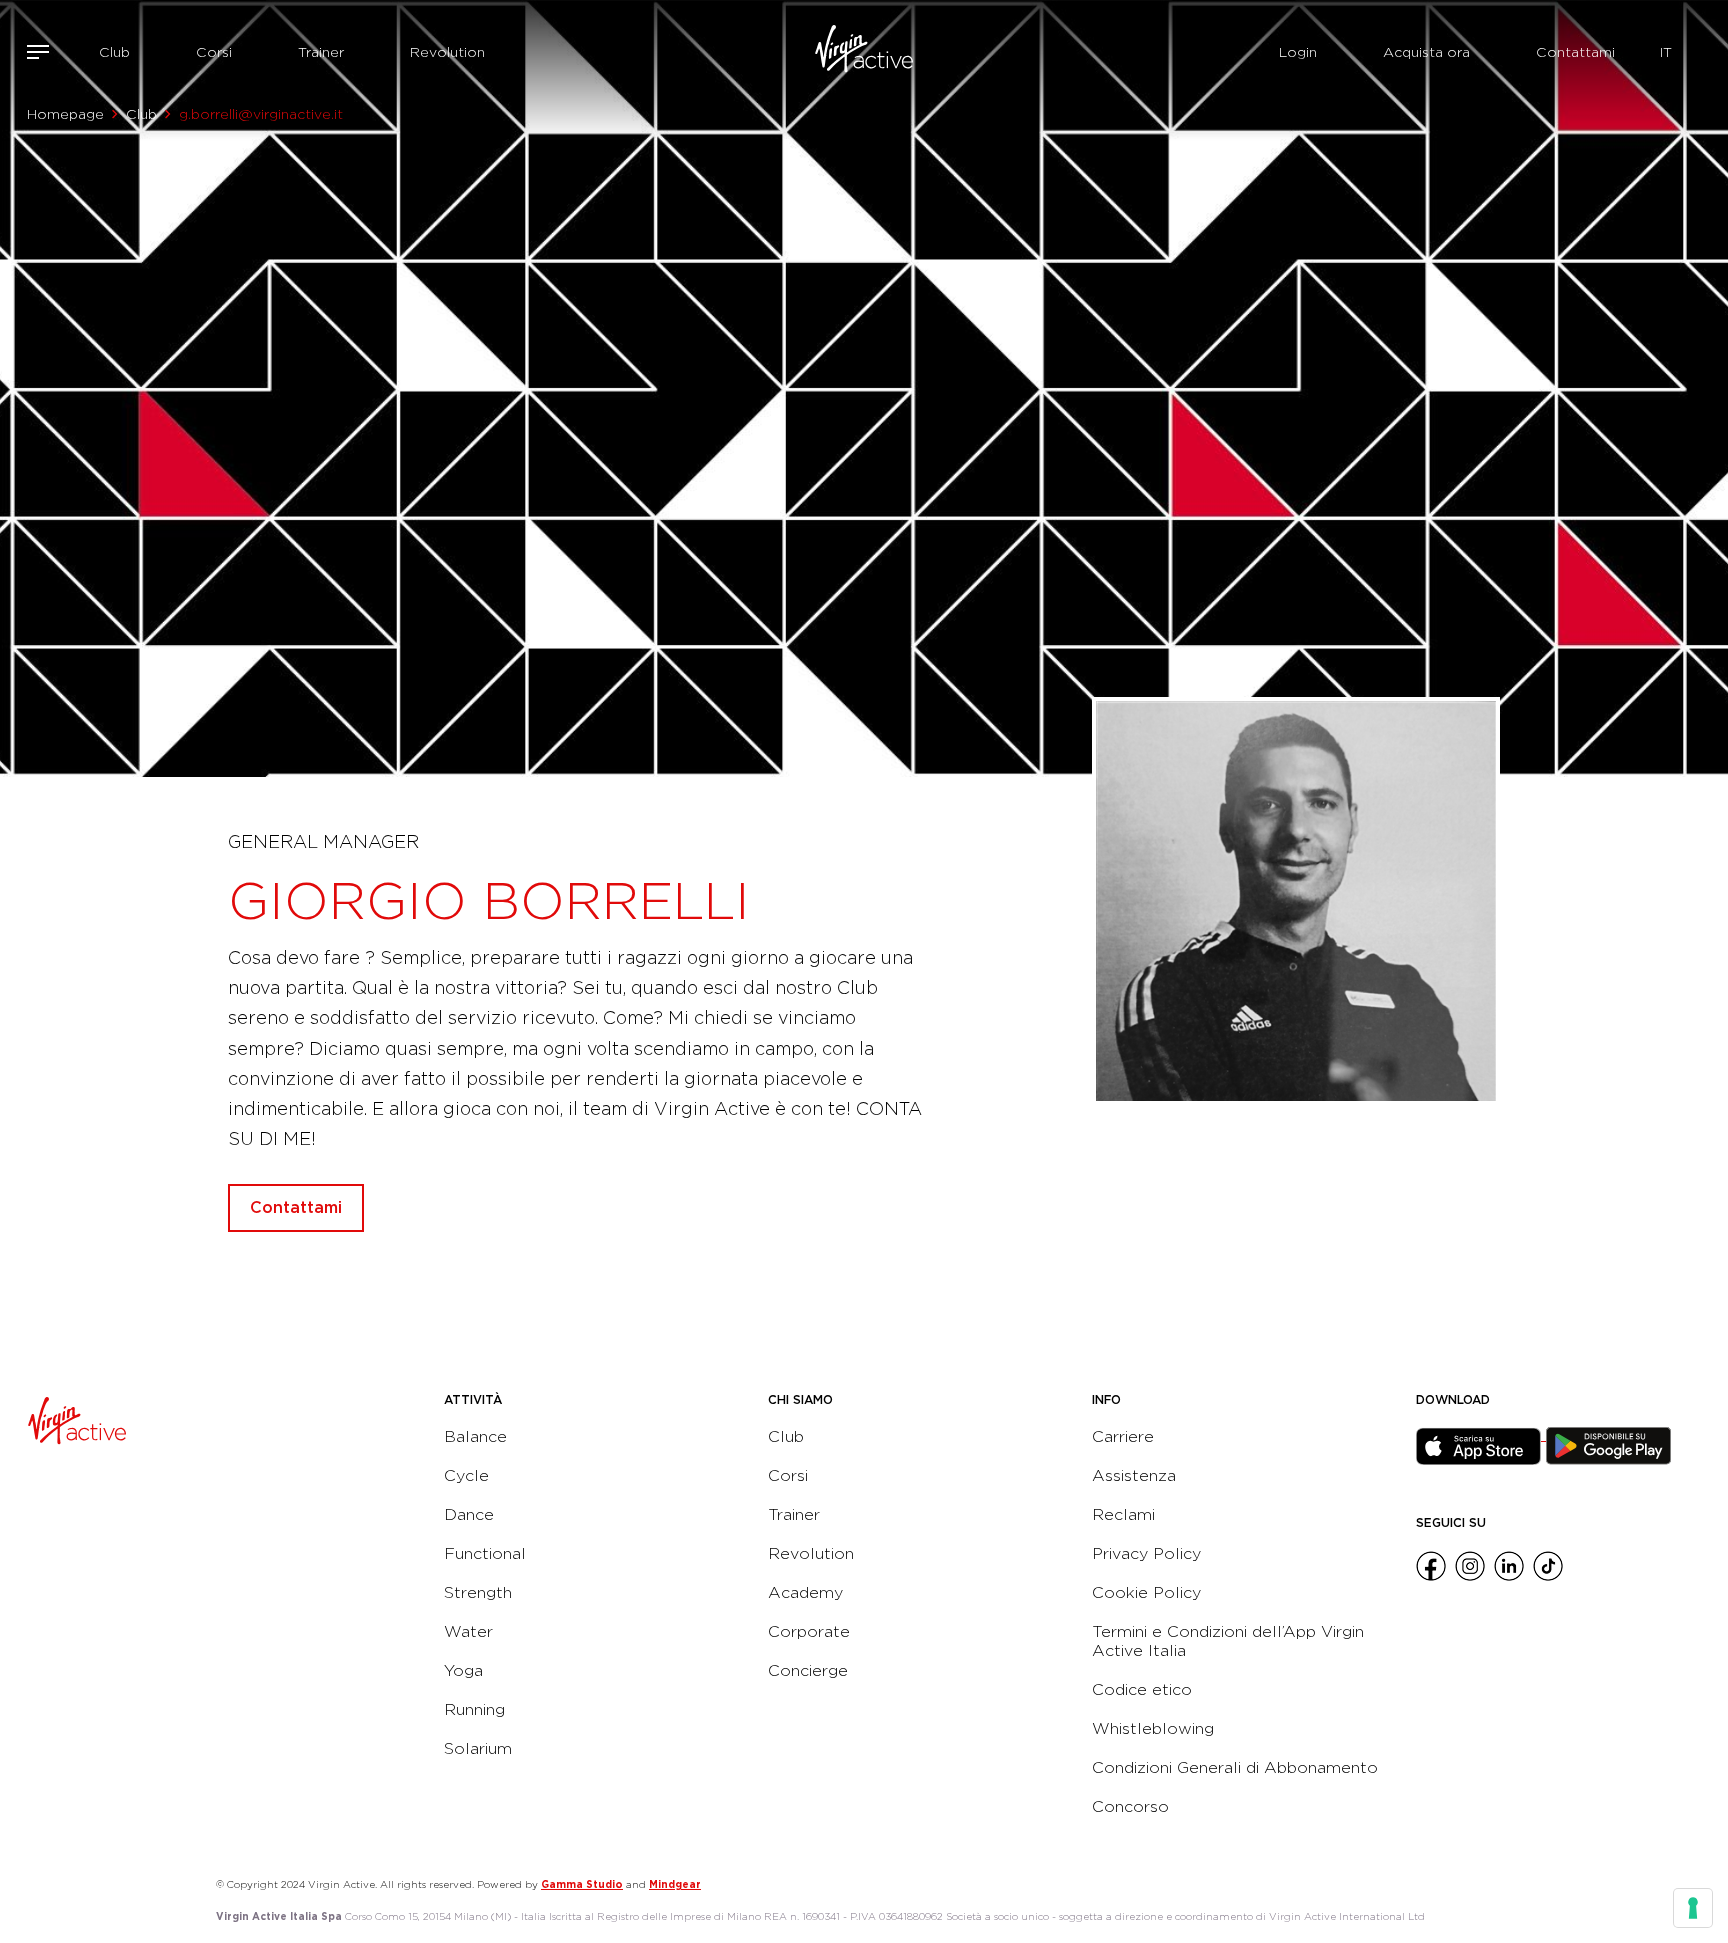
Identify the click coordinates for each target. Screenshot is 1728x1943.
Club (114, 52)
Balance (475, 1436)
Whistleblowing (1153, 1728)
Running (474, 1709)
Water (468, 1631)
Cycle (466, 1475)
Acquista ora (1426, 52)
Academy (805, 1592)
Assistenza (1134, 1475)
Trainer (321, 52)
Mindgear (675, 1884)
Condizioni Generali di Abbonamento (1235, 1767)
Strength (478, 1592)
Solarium (478, 1748)
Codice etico (1142, 1689)
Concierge (808, 1670)
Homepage (65, 114)
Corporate (809, 1631)
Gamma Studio (582, 1884)
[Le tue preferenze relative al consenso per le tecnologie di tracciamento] (1693, 1908)
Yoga (463, 1670)
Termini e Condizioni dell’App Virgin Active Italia (1228, 1641)
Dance (469, 1514)
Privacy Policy (1146, 1553)
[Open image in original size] (864, 52)
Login (1298, 52)
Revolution (447, 52)
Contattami (1575, 52)
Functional (485, 1553)
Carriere (1123, 1436)
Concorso (1130, 1806)
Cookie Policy (1146, 1592)
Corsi (214, 52)
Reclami (1123, 1514)
